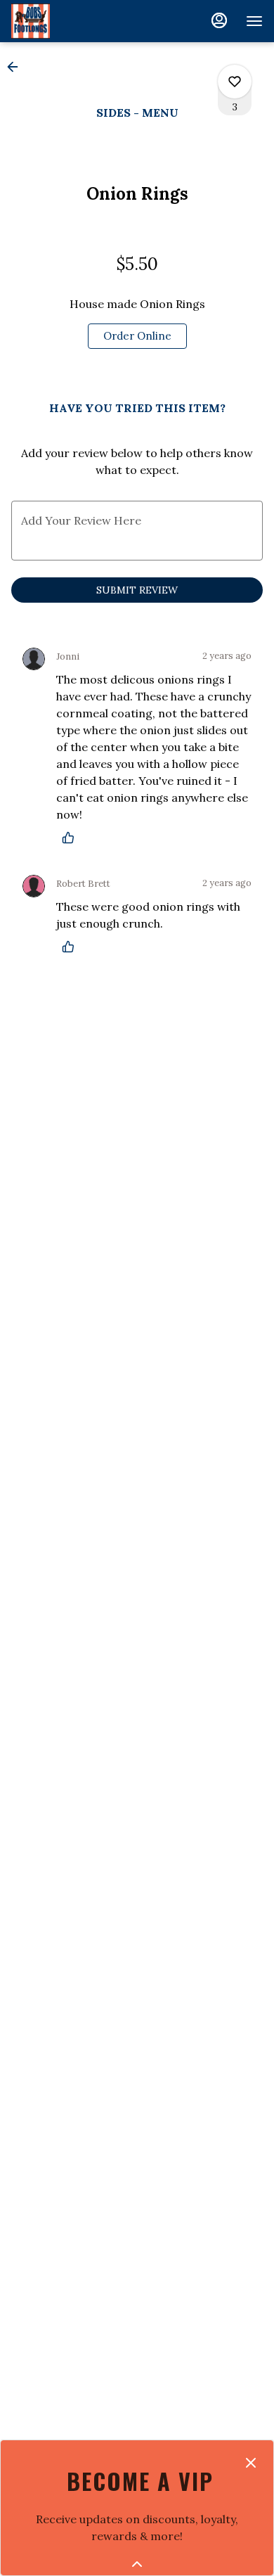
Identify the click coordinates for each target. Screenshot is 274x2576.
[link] (137, 336)
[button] (17, 67)
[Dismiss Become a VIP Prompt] (251, 2463)
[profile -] (219, 20)
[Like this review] (72, 838)
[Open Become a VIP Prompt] (137, 2564)
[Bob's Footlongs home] (74, 21)
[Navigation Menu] (254, 21)
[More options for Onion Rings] (235, 82)
